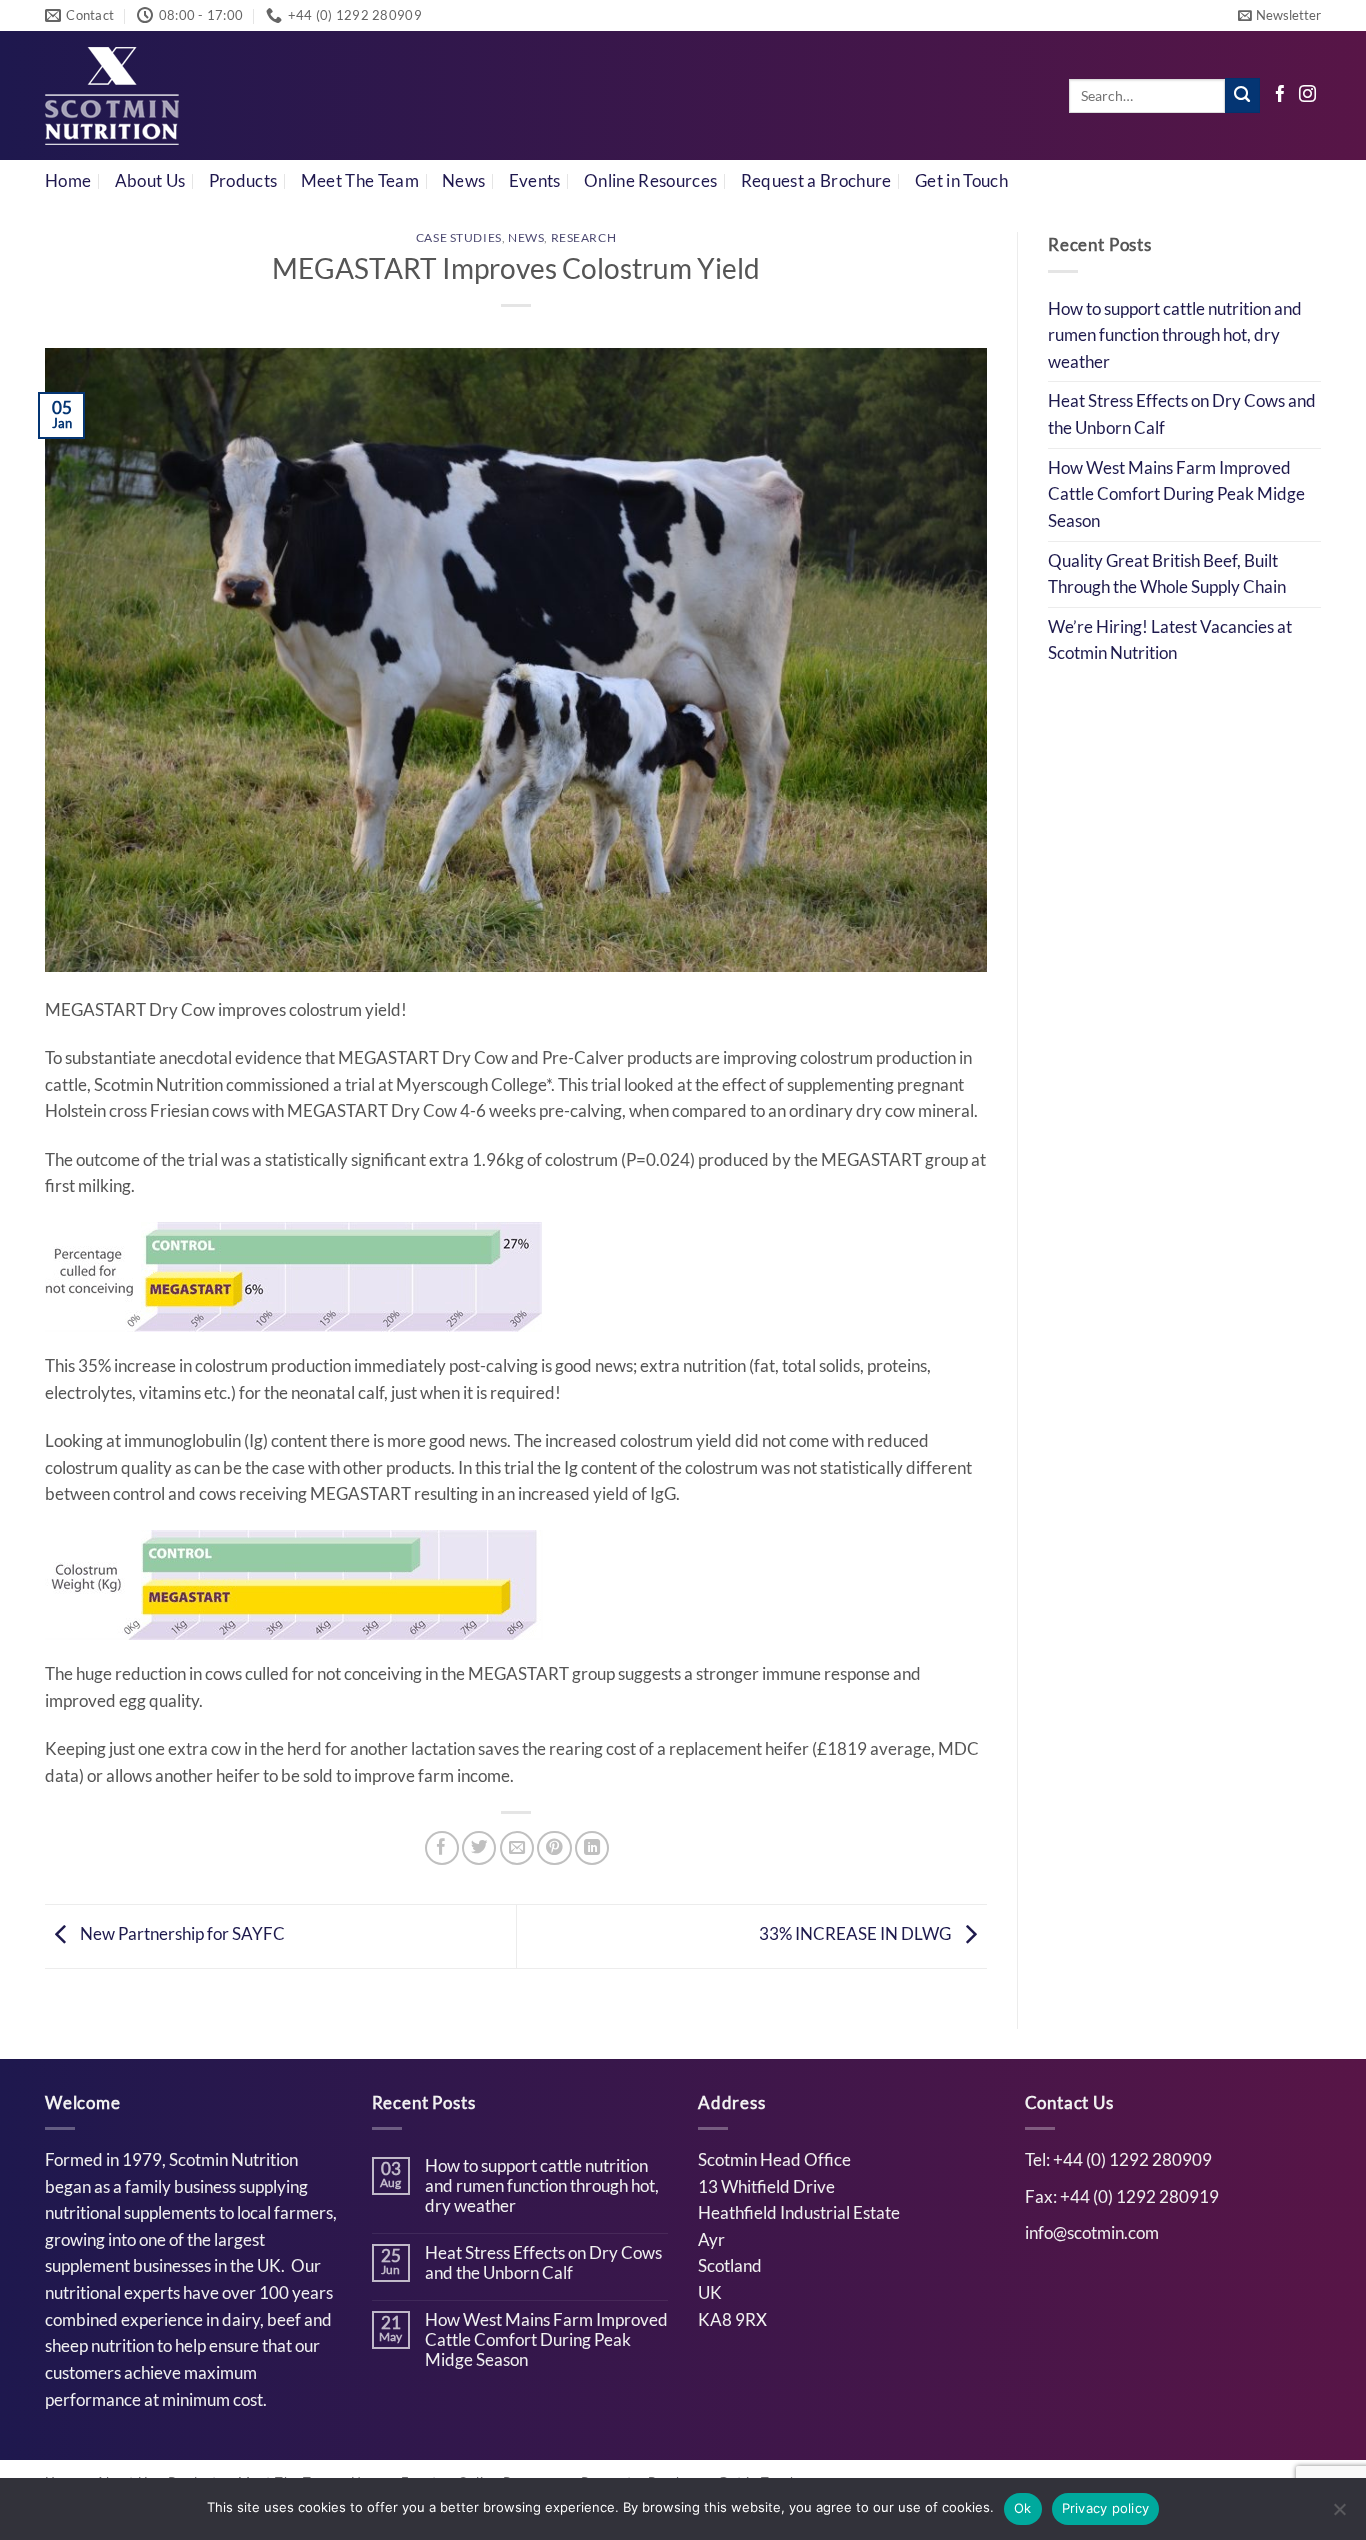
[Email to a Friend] (517, 1848)
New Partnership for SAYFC (181, 1934)
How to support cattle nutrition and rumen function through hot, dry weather (1175, 335)
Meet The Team (360, 181)
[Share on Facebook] (442, 1848)
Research (584, 237)
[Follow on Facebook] (1280, 95)
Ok (1023, 2508)
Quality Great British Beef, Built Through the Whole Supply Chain (1167, 574)
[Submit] (1242, 95)
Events (535, 181)
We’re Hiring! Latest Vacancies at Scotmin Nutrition (1170, 640)
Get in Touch (961, 181)
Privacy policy (1106, 2508)
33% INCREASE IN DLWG (856, 1934)
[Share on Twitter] (479, 1848)
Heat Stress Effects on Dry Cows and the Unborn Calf (1182, 414)
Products (243, 181)
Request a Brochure (816, 181)
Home (68, 181)
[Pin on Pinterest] (554, 1848)
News (463, 181)
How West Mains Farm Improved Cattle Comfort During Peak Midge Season (1176, 494)
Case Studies (459, 237)
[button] (1279, 15)
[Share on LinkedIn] (592, 1848)
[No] (1339, 2515)
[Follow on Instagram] (1307, 95)
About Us (150, 181)
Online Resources (650, 181)
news (526, 237)
